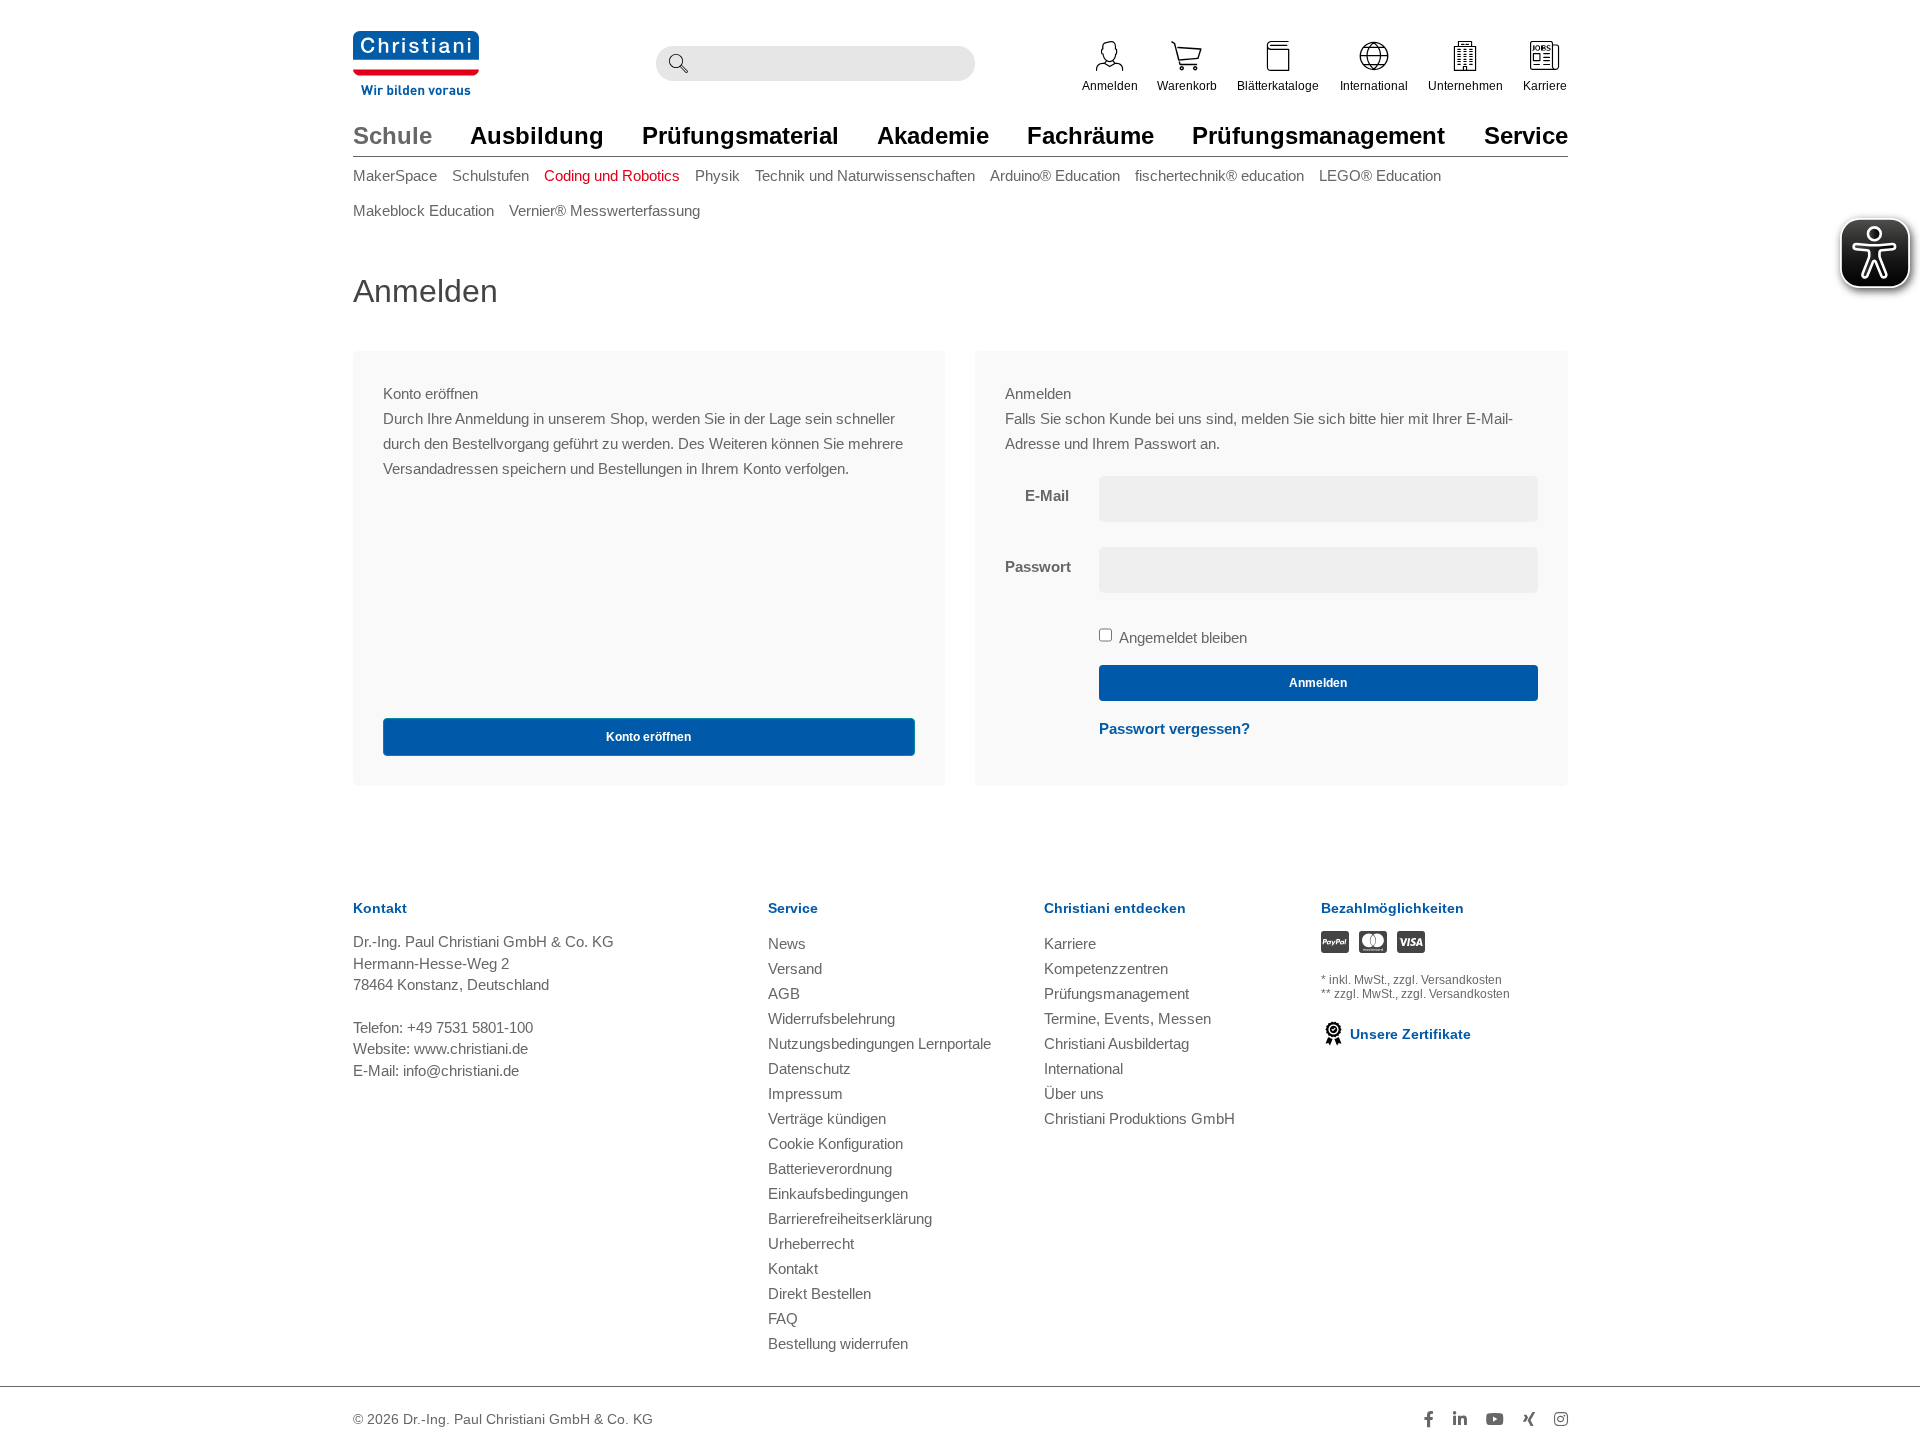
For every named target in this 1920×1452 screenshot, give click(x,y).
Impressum (805, 1093)
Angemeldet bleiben (1182, 639)
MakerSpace (395, 175)
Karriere (1545, 86)
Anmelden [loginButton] (1318, 683)
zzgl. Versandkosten (1447, 980)
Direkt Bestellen (819, 1293)
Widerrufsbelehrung (831, 1018)
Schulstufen (490, 175)
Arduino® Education (1055, 175)
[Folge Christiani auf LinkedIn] (1460, 1419)
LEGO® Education (1380, 175)
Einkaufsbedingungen (838, 1193)
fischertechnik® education (1219, 175)
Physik (717, 175)
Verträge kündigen (827, 1118)
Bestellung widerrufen (838, 1343)
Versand (795, 968)
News (787, 943)
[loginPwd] (1318, 570)
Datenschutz (809, 1068)
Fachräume (1090, 135)
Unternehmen (1465, 86)
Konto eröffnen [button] (648, 737)
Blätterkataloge (1278, 86)
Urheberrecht (811, 1243)
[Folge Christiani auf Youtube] (1495, 1419)
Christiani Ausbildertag (1116, 1043)
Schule (392, 135)
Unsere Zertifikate (1408, 1034)
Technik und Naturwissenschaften (865, 175)
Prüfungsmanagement (1318, 135)
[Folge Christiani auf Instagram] (1561, 1419)
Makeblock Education (423, 210)
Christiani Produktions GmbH (1139, 1118)
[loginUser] (1318, 499)
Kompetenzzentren (1106, 968)
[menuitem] (402, 179)
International (1374, 86)
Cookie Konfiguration (835, 1143)
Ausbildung (537, 135)
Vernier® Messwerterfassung (604, 210)
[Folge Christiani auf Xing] (1529, 1419)
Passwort (1038, 566)
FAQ (783, 1318)
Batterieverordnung (830, 1168)
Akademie (933, 135)
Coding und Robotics (612, 175)
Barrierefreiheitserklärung (850, 1218)
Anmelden (1110, 86)
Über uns (1074, 1093)
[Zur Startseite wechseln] (416, 43)
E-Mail (1047, 495)
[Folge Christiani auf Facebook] (1429, 1419)
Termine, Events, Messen (1127, 1018)
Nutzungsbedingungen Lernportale (879, 1043)
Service (1526, 135)
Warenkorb (1187, 86)
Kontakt (793, 1268)
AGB (784, 993)
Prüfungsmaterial (740, 135)
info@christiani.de (461, 1070)
